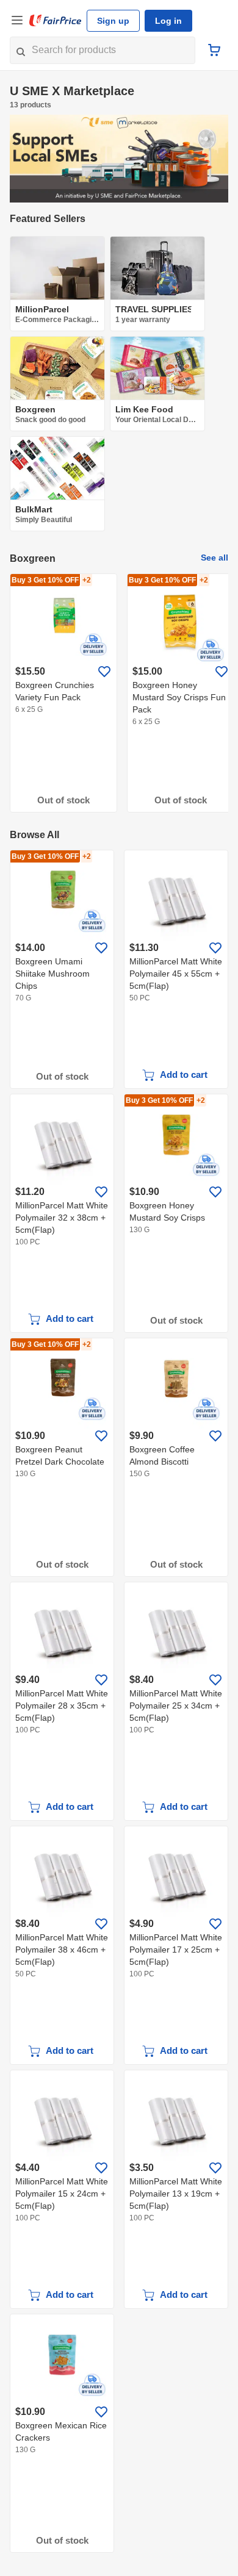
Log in (164, 21)
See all (217, 558)
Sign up (111, 21)
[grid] (119, 693)
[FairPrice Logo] (56, 21)
